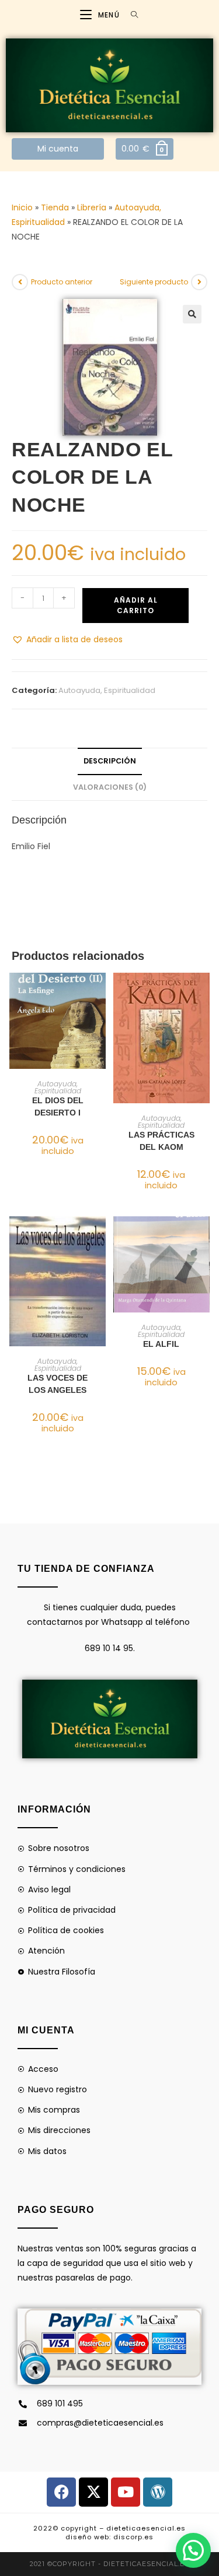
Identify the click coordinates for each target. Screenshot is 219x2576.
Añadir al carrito (136, 605)
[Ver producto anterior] (20, 282)
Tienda (55, 207)
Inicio (22, 207)
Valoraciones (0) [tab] (110, 787)
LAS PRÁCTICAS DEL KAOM (161, 1141)
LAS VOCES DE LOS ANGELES (58, 1384)
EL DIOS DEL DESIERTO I (58, 1106)
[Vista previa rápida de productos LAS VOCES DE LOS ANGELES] (100, 1237)
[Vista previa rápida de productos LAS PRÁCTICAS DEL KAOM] (204, 993)
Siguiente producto (154, 282)
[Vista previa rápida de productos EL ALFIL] (204, 1237)
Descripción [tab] (110, 761)
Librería (92, 207)
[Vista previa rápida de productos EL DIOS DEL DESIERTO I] (100, 993)
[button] (192, 314)
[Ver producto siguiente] (199, 282)
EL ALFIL (161, 1344)
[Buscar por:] (130, 15)
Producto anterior (62, 282)
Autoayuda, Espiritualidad (107, 690)
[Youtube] (126, 2492)
